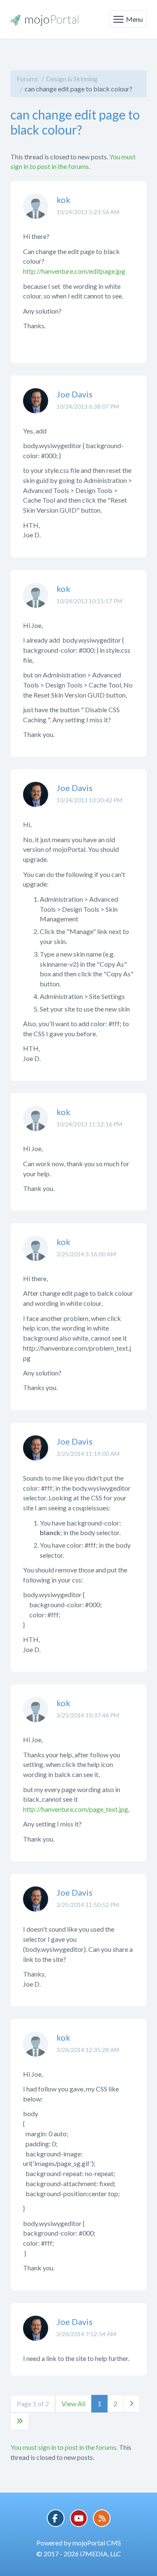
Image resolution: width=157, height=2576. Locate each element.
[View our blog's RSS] (102, 2518)
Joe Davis (75, 394)
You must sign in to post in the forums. (64, 2447)
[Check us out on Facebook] (56, 2518)
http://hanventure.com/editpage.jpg (74, 271)
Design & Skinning (72, 79)
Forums (27, 79)
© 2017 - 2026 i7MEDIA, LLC (79, 2554)
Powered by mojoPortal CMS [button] (79, 2543)
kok (63, 200)
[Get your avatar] (36, 213)
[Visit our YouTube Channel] (79, 2518)
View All (73, 2403)
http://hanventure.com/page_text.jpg (76, 1809)
